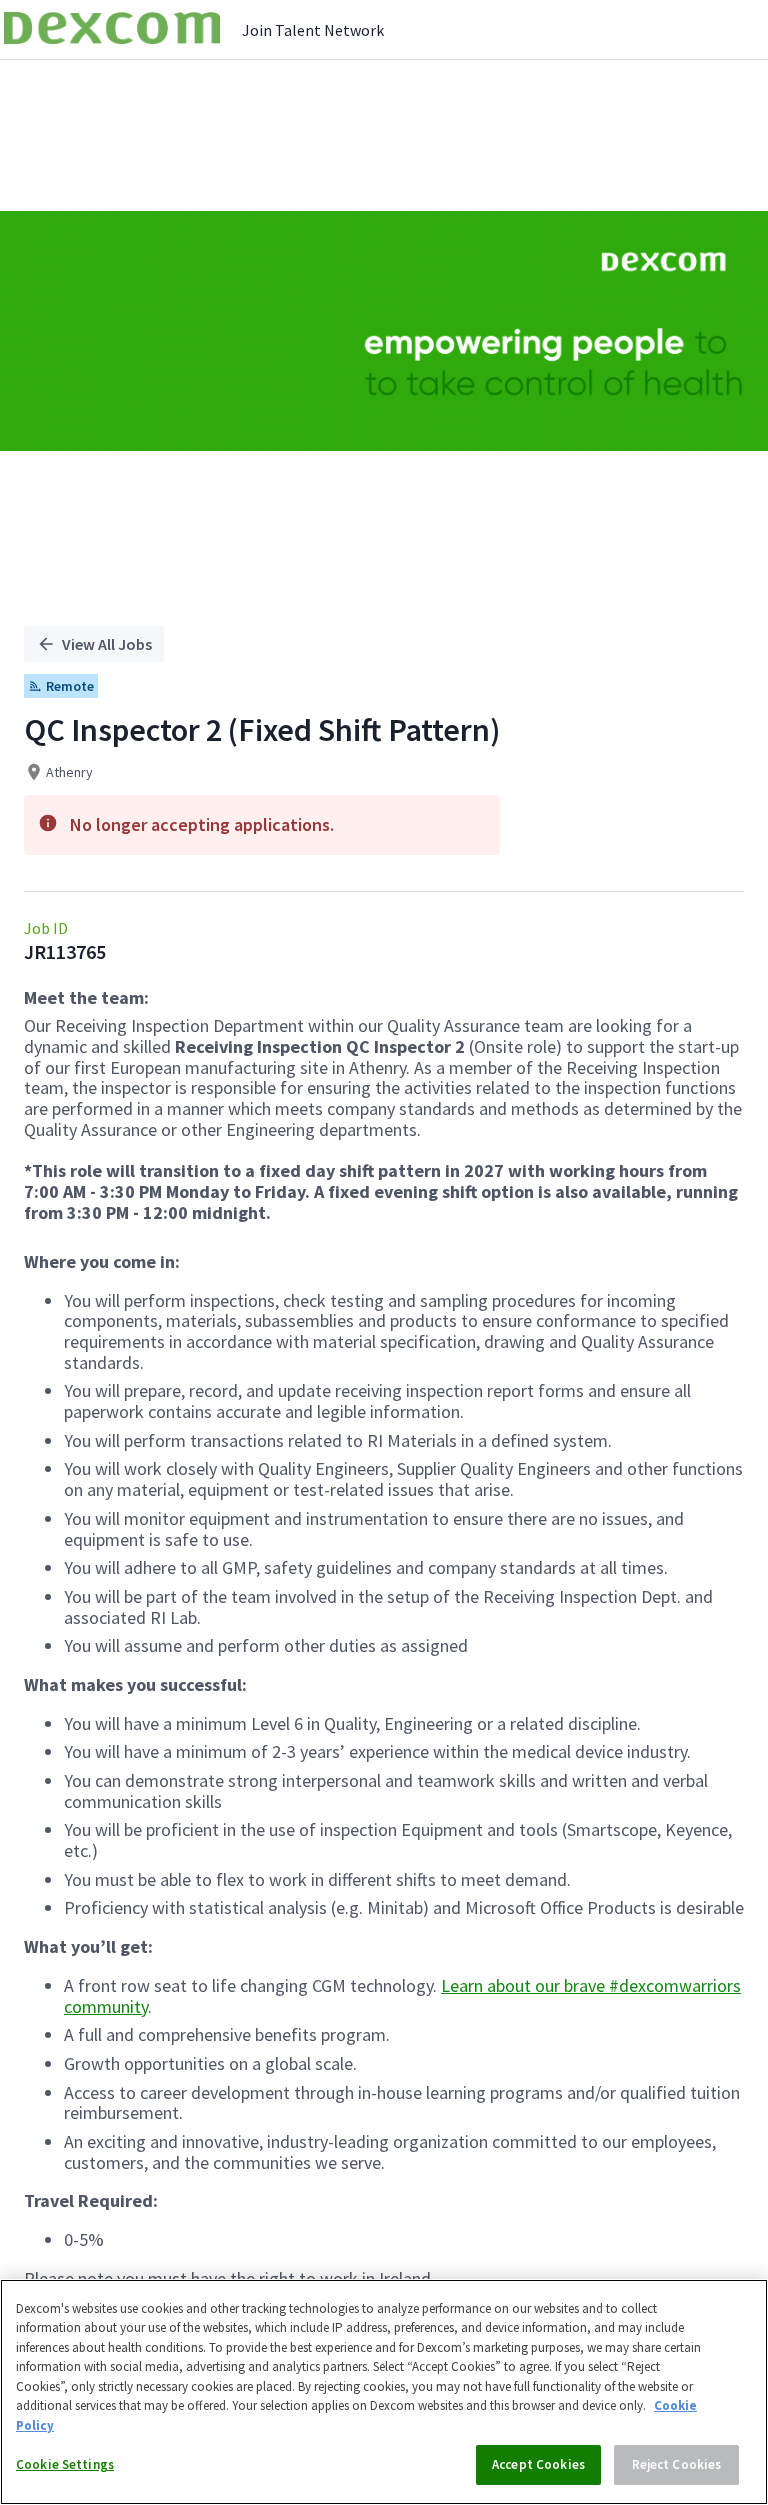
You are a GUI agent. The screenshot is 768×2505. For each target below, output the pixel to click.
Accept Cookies (538, 2464)
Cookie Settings (65, 2464)
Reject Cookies (677, 2464)
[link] (112, 29)
